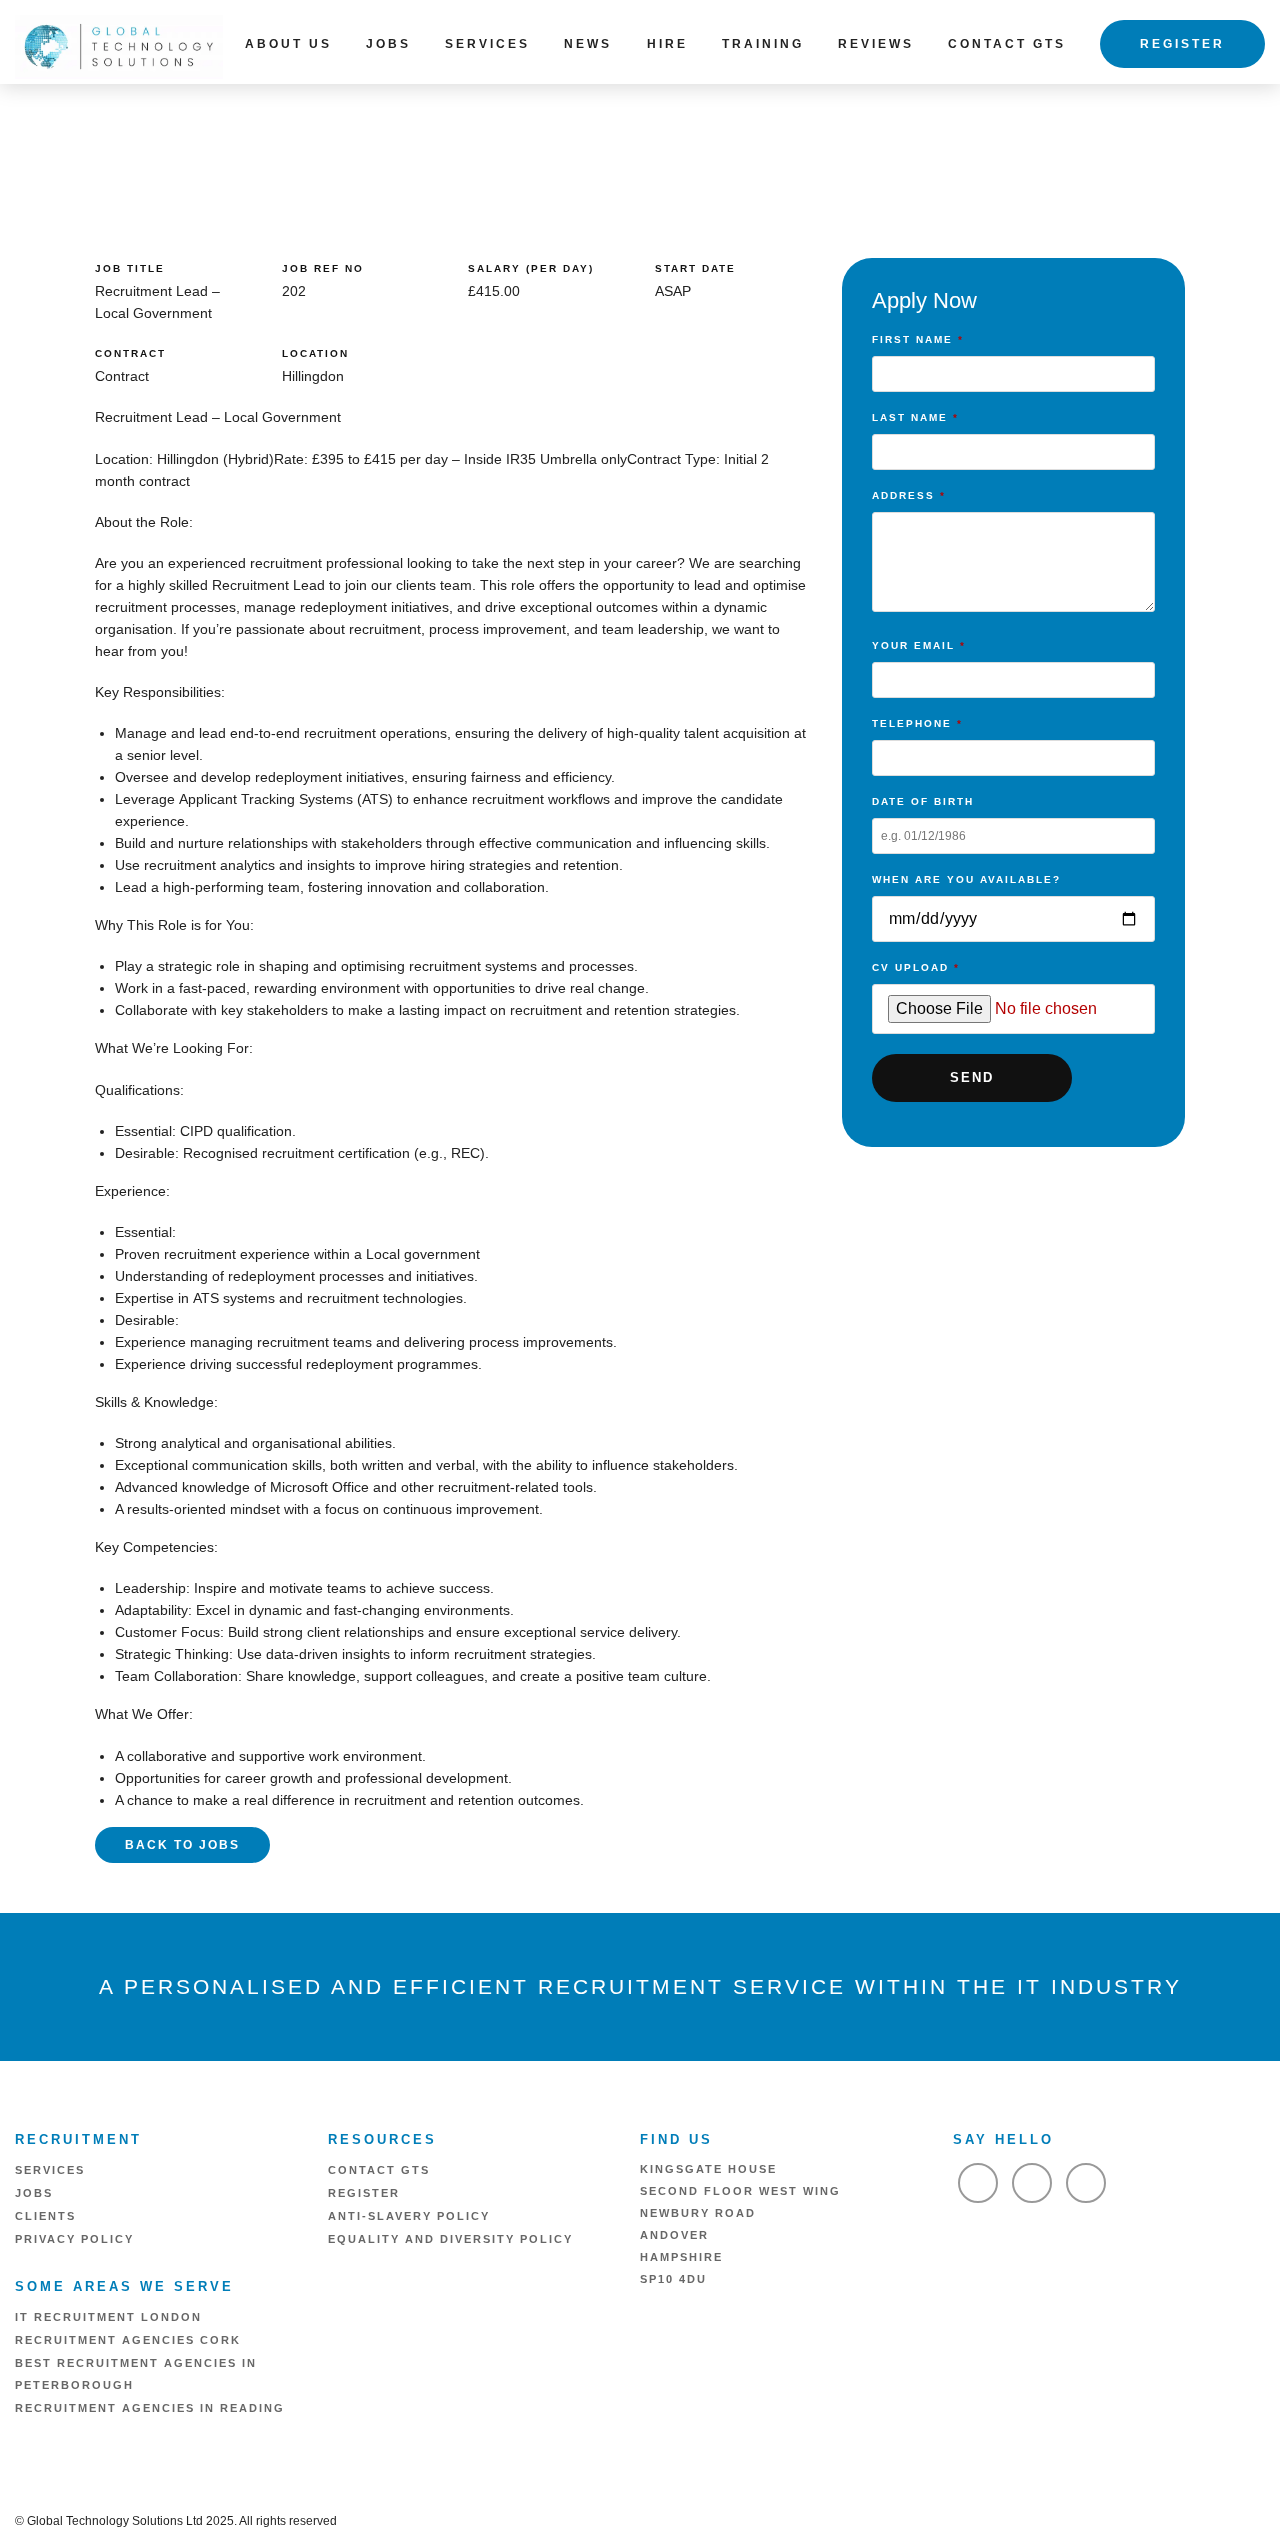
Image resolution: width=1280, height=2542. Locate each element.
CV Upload (916, 967)
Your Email (919, 645)
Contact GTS (1007, 44)
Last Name (915, 417)
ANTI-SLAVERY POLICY (409, 2216)
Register (1182, 44)
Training (763, 44)
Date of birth (923, 801)
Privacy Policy (74, 2239)
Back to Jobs (182, 1845)
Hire (667, 44)
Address (909, 495)
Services (487, 44)
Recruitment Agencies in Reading (150, 2408)
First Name (918, 339)
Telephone (917, 723)
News (588, 44)
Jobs (388, 44)
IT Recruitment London (108, 2317)
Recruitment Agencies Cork (128, 2340)
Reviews (876, 44)
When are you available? (966, 879)
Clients (45, 2216)
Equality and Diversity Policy (450, 2239)
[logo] (119, 45)
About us (288, 44)
